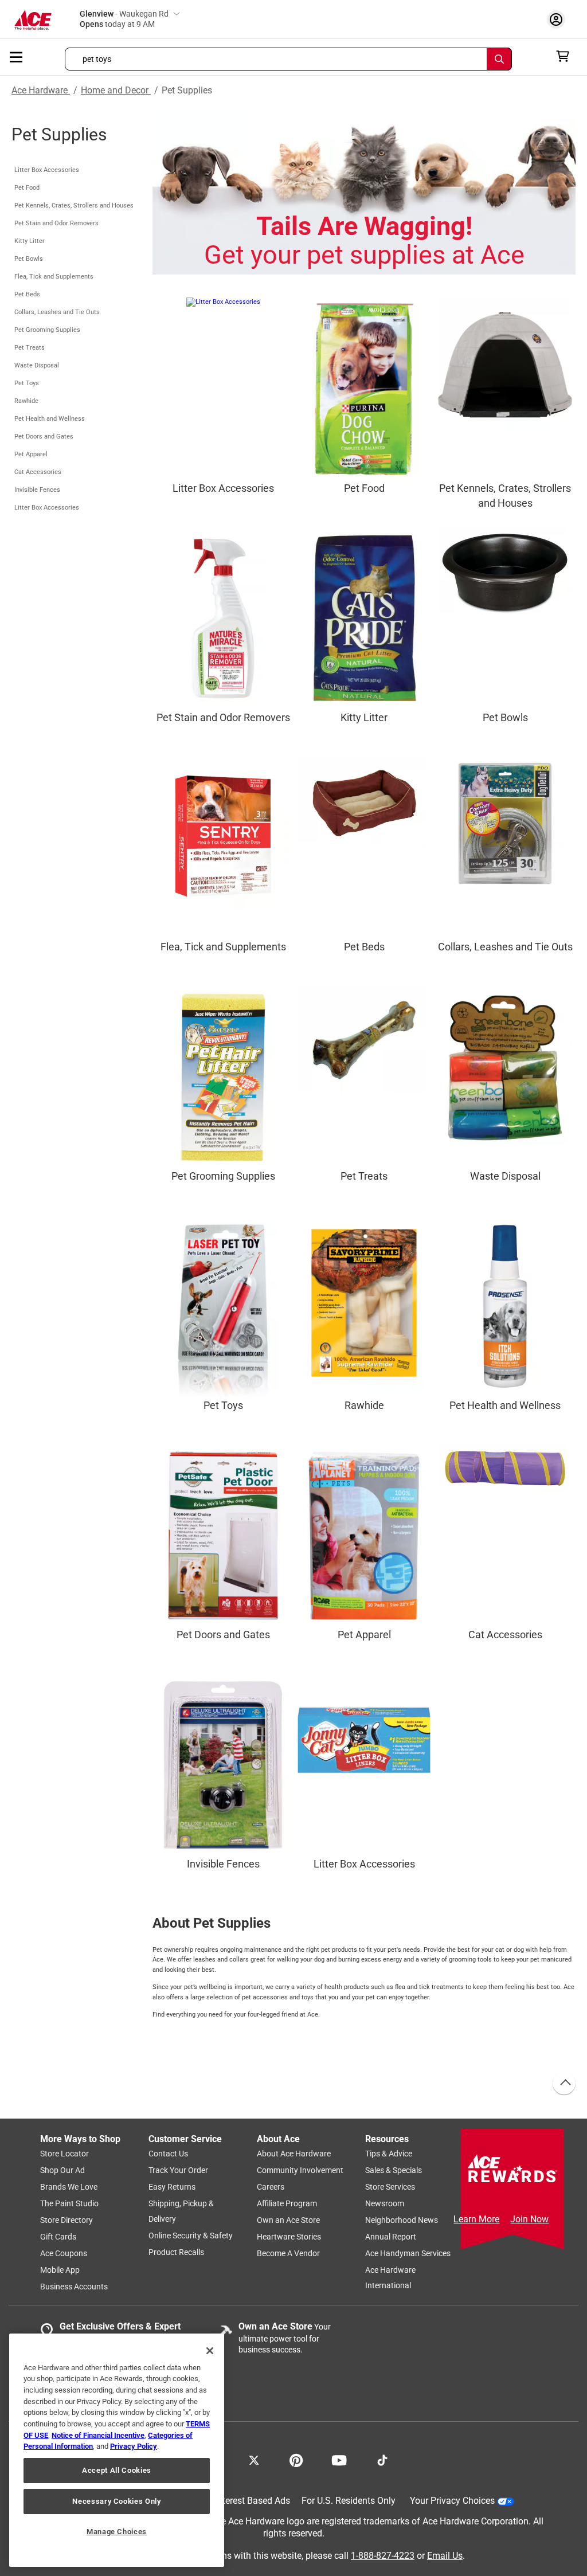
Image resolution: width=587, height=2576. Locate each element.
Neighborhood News (402, 2220)
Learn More (476, 2219)
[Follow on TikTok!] (382, 2459)
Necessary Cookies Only (116, 2501)
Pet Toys (27, 383)
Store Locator (64, 2154)
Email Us (445, 2555)
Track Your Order (178, 2170)
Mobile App (60, 2270)
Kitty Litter (30, 241)
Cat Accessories (38, 472)
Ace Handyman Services (408, 2253)
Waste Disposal (37, 365)
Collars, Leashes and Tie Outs (57, 312)
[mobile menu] (17, 56)
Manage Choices (117, 2532)
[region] (117, 2450)
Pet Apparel (31, 454)
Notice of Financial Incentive (98, 2435)
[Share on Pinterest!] (296, 2459)
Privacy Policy (134, 2446)
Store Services (390, 2187)
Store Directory (66, 2220)
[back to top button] (563, 2084)
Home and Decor (116, 90)
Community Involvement (300, 2170)
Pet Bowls (29, 259)
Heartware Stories (289, 2237)
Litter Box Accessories (47, 170)
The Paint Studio (69, 2203)
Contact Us (168, 2154)
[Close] (210, 2351)
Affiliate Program (287, 2203)
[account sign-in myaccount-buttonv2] (559, 19)
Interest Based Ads (253, 2501)
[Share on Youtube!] (339, 2459)
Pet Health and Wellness (50, 419)
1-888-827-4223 (383, 2555)
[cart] (566, 56)
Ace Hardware (41, 90)
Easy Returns (172, 2187)
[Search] (499, 59)
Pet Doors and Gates (44, 436)
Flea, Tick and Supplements (54, 277)
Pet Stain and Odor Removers (56, 223)
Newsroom (385, 2203)
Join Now (529, 2219)
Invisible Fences (37, 490)
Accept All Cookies (117, 2470)
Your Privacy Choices (452, 2501)
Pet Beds (27, 294)
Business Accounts (74, 2287)
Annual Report (391, 2237)
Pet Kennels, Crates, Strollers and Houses (74, 205)
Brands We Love (69, 2187)
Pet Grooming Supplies (47, 330)
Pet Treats (30, 348)
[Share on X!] (254, 2459)
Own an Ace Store (288, 2220)
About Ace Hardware (294, 2154)
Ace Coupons (64, 2253)
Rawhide (26, 401)
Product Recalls (176, 2252)
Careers (271, 2187)
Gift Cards (58, 2237)
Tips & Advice (389, 2154)
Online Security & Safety (191, 2236)
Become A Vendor (288, 2253)
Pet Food (27, 188)
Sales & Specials (394, 2170)
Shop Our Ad (62, 2170)
